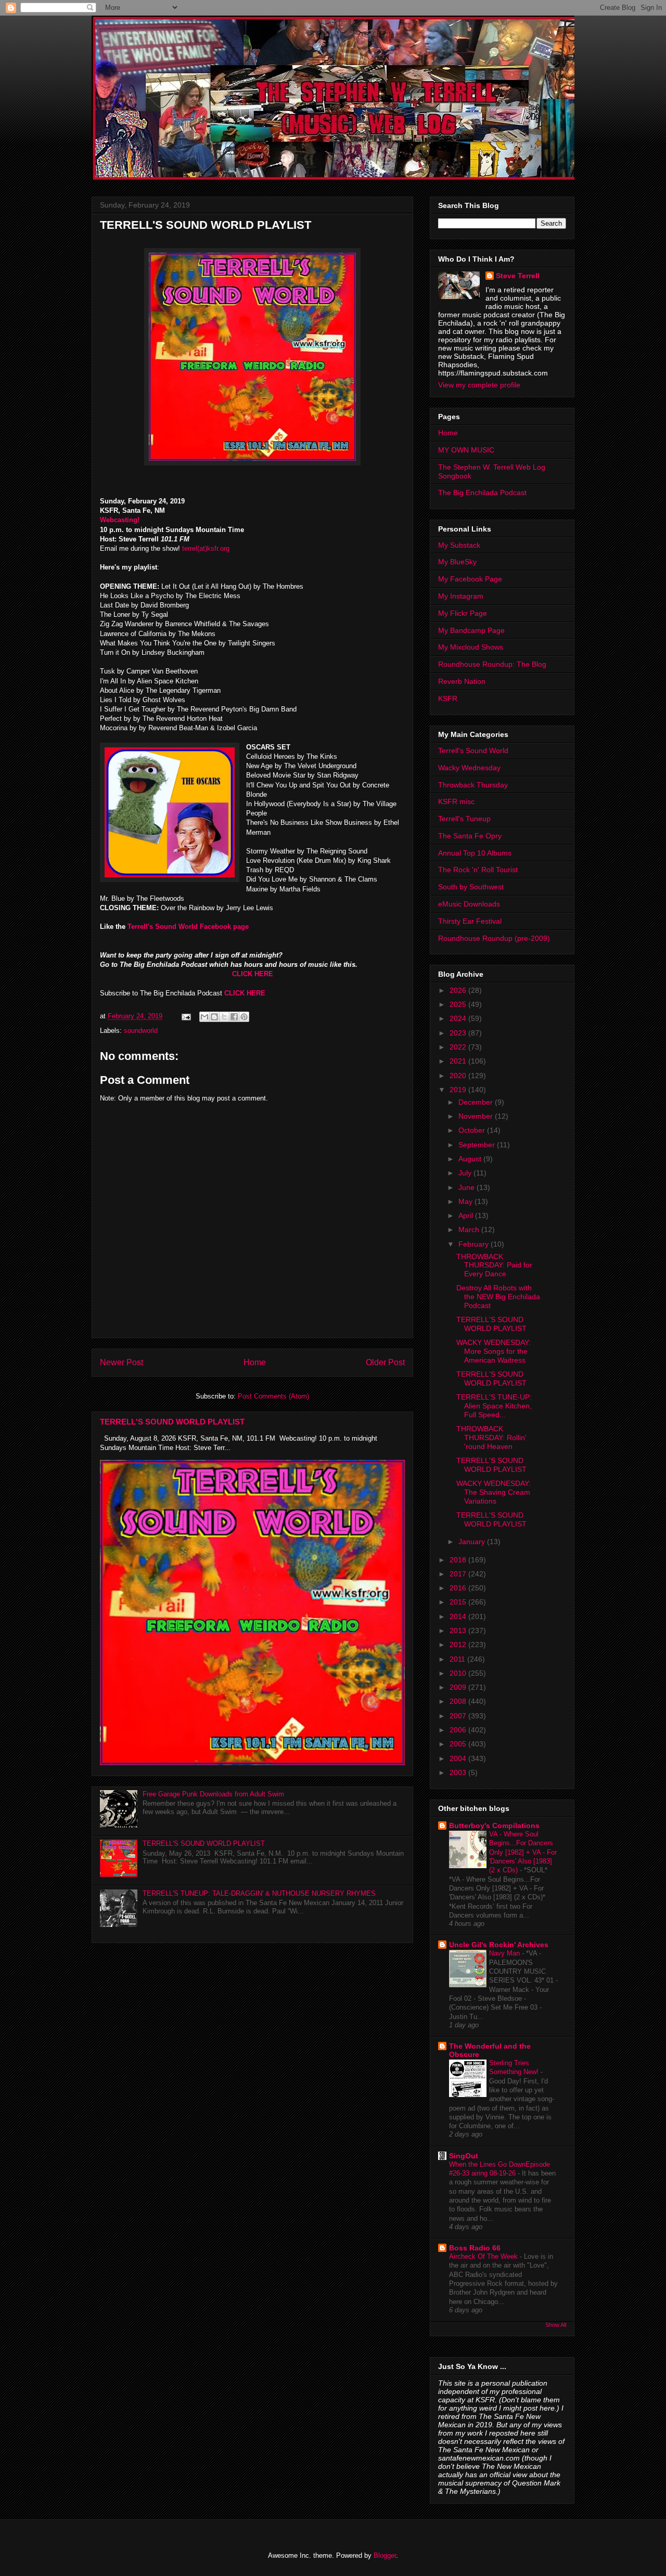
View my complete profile (479, 385)
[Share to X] (224, 1017)
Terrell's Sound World (473, 750)
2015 (459, 1602)
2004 (459, 1758)
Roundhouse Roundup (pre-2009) (494, 938)
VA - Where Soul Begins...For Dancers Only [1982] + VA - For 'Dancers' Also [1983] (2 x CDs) (523, 1852)
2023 (459, 1033)
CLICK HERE (253, 974)
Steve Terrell (518, 276)
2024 (459, 1018)
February (475, 1244)
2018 (459, 1560)
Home (255, 1362)
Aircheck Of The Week (484, 2256)
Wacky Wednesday (469, 768)
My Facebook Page (470, 579)
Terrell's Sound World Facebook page (187, 927)
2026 (459, 990)
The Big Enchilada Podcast (482, 493)
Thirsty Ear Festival (470, 921)
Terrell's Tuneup (464, 819)
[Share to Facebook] (234, 1017)
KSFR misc (456, 801)
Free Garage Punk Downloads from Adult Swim (213, 1794)
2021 (459, 1061)
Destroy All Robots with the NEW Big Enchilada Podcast (498, 1297)
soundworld (141, 1031)
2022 (459, 1047)
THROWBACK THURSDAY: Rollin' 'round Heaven (491, 1438)
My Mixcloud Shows (471, 647)
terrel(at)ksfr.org (206, 548)
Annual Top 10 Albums (475, 853)
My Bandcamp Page (471, 630)
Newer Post (121, 1362)
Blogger (385, 2555)
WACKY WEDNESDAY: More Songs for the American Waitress (494, 1351)
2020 (459, 1076)
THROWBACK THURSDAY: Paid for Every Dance (494, 1265)
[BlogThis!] (214, 1017)
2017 (459, 1574)
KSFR (448, 698)
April (467, 1215)
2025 (459, 1004)
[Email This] (204, 1017)
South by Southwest (471, 887)
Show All (556, 2325)
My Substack (459, 545)
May (466, 1201)
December (477, 1102)
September (478, 1145)
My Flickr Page (463, 613)
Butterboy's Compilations (494, 1826)
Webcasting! (120, 520)
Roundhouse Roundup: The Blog (492, 664)
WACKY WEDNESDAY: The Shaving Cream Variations (494, 1492)
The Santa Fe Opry (470, 836)
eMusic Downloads (469, 904)
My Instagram (461, 596)
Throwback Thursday (473, 785)
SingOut (464, 2156)
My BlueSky (457, 562)
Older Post (385, 1362)
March (470, 1229)
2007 (459, 1716)
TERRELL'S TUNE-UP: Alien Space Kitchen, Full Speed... (494, 1406)
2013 (459, 1630)
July (466, 1173)
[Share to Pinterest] (244, 1017)
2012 (459, 1645)
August (471, 1159)
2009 (459, 1687)
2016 (459, 1588)
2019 (459, 1090)
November (477, 1116)
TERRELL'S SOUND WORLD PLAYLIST (172, 1422)
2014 (459, 1616)
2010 (459, 1673)
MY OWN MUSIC (466, 450)
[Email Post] (185, 1016)
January (473, 1542)
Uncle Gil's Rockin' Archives (499, 1945)
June (468, 1187)
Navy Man (505, 1953)
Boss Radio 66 (475, 2248)
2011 (458, 1659)
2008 (459, 1701)
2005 (459, 1744)
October (473, 1130)
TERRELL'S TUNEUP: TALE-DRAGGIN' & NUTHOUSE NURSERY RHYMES (259, 1893)
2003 (459, 1772)
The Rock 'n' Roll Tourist (478, 870)
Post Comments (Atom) (273, 1396)
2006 (459, 1730)
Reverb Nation (462, 681)
